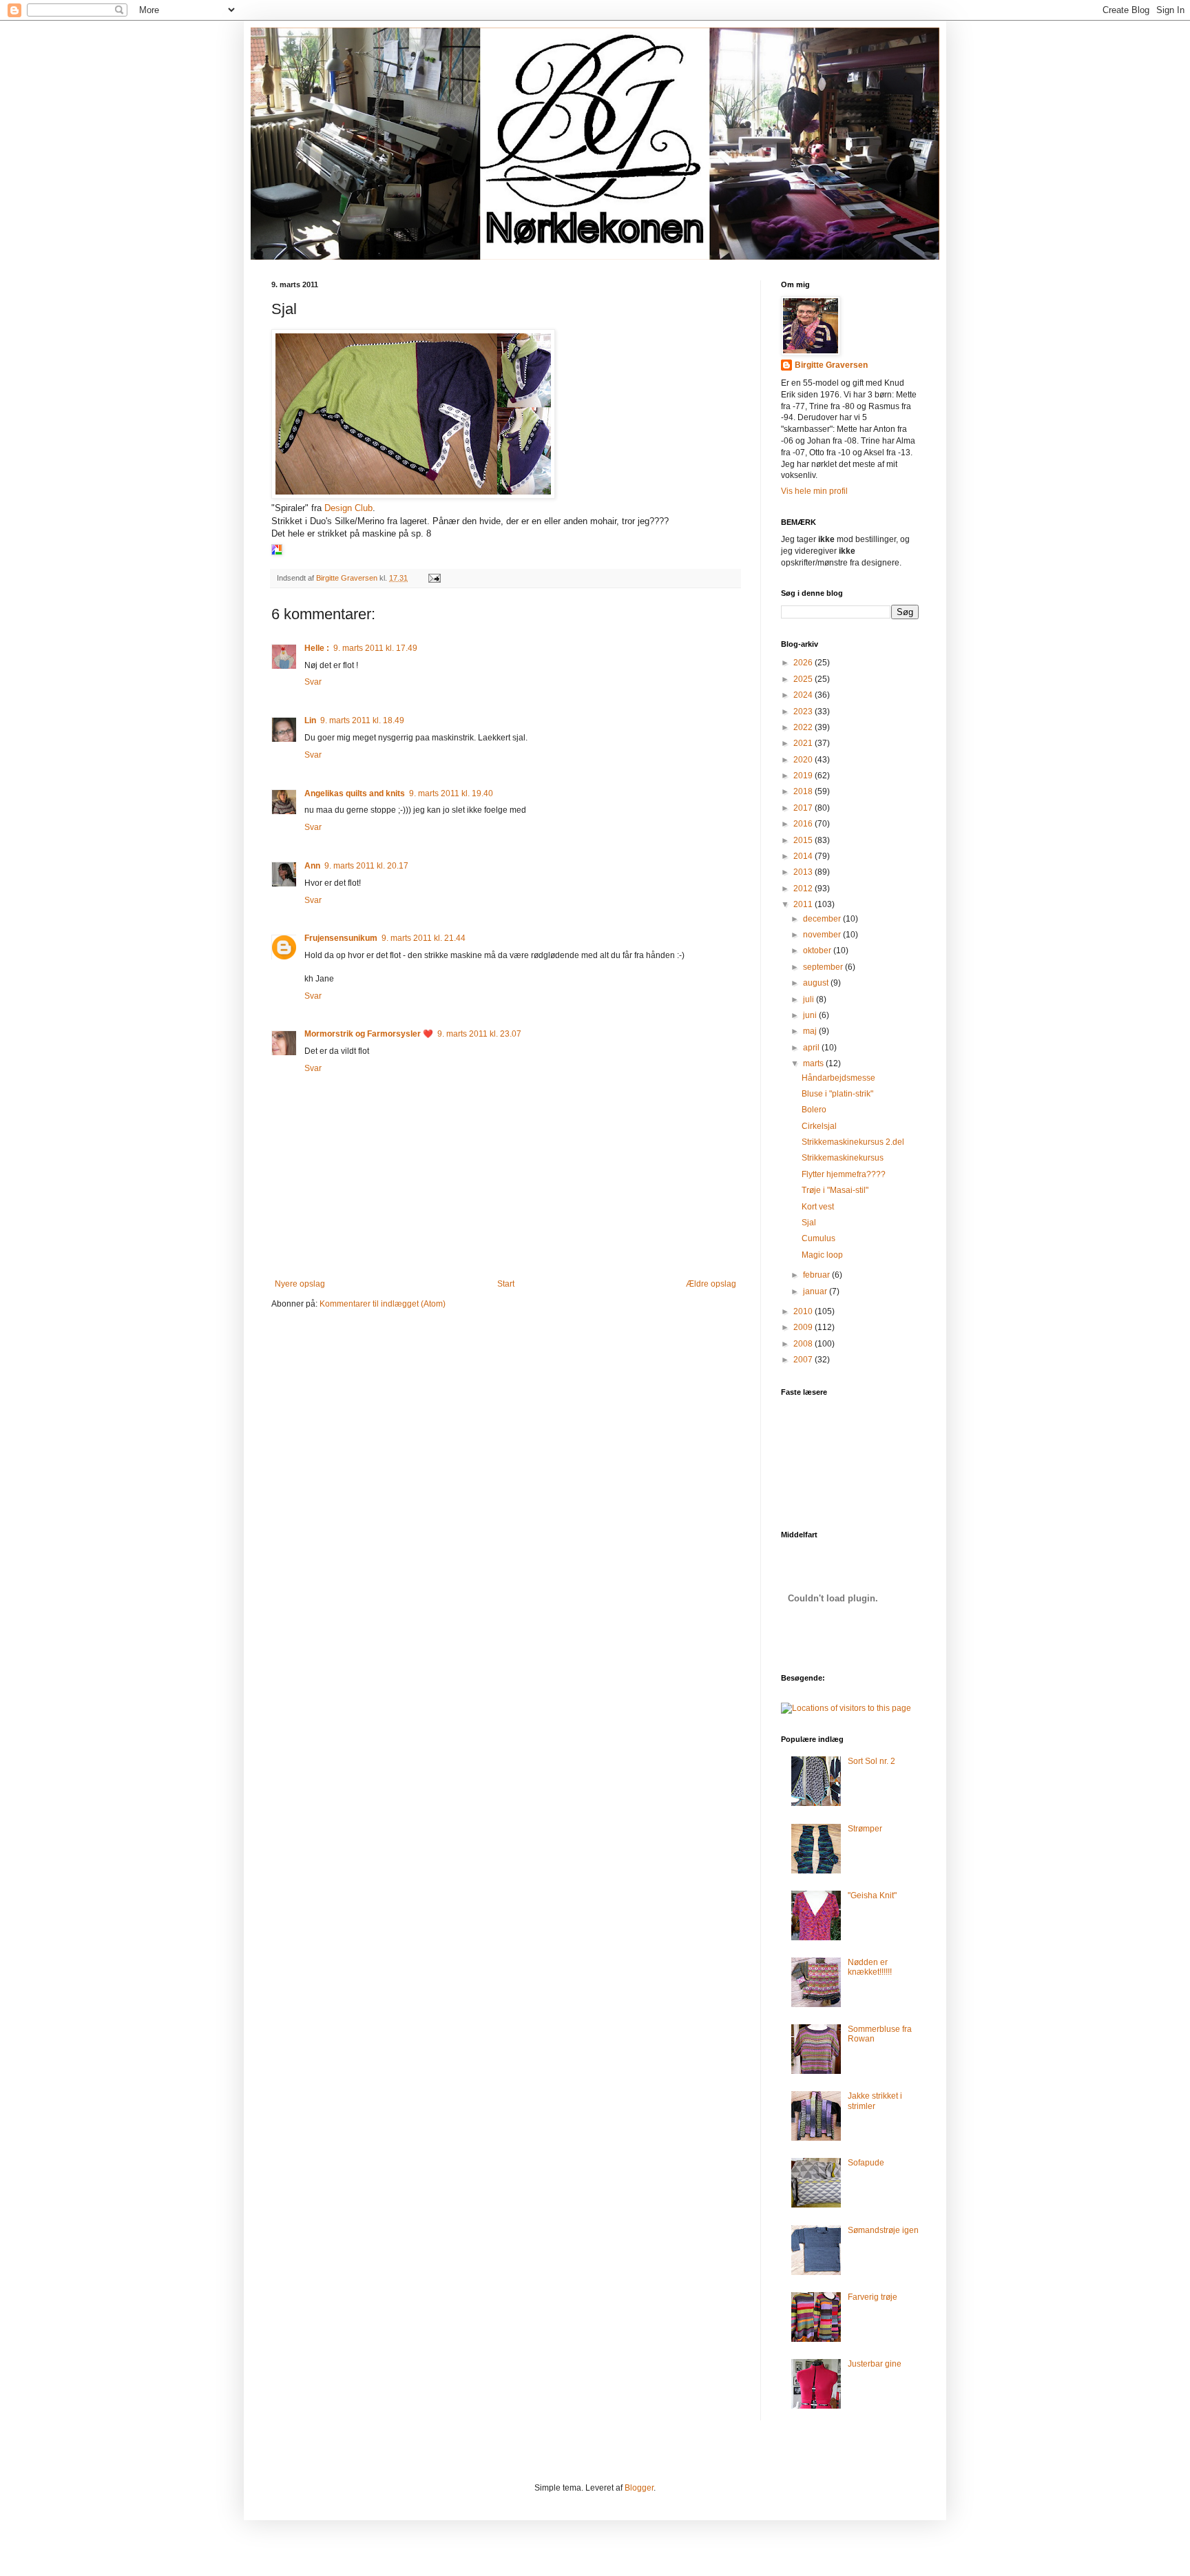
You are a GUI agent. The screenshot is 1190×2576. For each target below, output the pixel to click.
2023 (804, 711)
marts (814, 1063)
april (812, 1048)
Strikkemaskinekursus (843, 1158)
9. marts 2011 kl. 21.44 (424, 938)
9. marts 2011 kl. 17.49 (375, 648)
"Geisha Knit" (872, 1895)
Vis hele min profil (814, 491)
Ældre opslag (711, 1284)
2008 (804, 1344)
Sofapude (866, 2163)
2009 (804, 1327)
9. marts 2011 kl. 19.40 (451, 793)
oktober (818, 951)
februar (817, 1275)
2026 (804, 663)
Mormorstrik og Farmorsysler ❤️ (369, 1034)
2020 (804, 760)
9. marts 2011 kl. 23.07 (479, 1034)
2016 (804, 824)
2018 (804, 791)
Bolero (814, 1110)
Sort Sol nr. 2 (871, 1761)
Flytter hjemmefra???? (844, 1174)
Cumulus (818, 1238)
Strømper (865, 1829)
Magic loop (822, 1255)
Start (506, 1284)
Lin (310, 720)
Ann (312, 866)
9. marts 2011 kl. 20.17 (366, 866)
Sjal (809, 1223)
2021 (804, 743)
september (824, 967)
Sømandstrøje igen (883, 2230)
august (817, 983)
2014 (804, 856)
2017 (804, 808)
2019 (804, 776)
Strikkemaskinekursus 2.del (853, 1142)
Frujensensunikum (341, 938)
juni (811, 1015)
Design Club (348, 508)
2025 (804, 679)
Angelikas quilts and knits (355, 793)
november (823, 935)
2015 (804, 840)
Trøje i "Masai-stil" (835, 1190)
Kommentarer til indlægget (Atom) (383, 1304)
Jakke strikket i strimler (875, 2101)
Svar (313, 682)
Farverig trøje (873, 2297)
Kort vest (818, 1207)
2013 (804, 872)
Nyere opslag (300, 1284)
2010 (804, 1311)
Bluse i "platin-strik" (837, 1094)
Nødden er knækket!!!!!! (870, 1967)
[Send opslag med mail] (434, 578)
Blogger (639, 2488)
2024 (804, 695)
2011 (804, 904)
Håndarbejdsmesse (838, 1078)
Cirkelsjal (819, 1126)
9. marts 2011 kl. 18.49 (362, 720)
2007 (804, 1360)
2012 (804, 889)
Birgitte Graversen (831, 365)
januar (816, 1291)
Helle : (317, 648)
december (823, 919)
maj (811, 1031)
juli (810, 999)
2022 (804, 727)
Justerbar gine (875, 2364)
